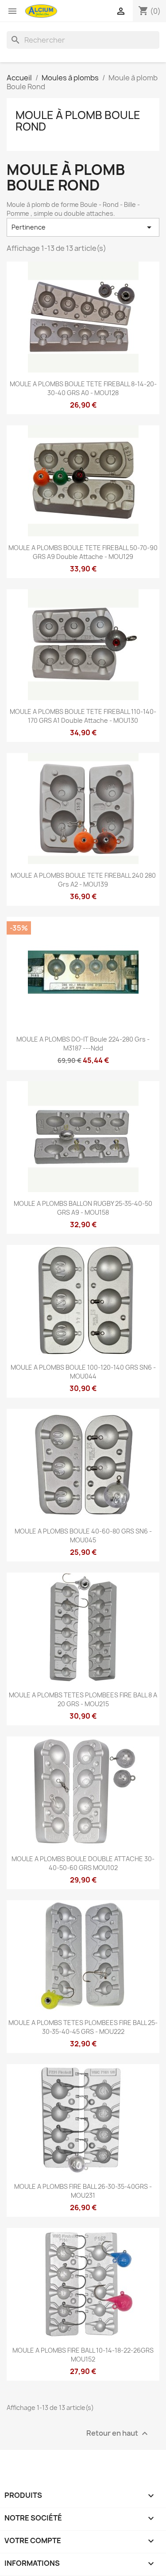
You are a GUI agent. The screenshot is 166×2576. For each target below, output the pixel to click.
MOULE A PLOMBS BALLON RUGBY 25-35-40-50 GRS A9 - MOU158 (83, 1208)
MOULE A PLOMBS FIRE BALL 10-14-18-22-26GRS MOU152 (83, 2355)
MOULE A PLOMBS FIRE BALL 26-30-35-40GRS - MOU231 (83, 2191)
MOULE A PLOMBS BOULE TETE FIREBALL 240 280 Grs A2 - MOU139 (83, 880)
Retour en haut (118, 2433)
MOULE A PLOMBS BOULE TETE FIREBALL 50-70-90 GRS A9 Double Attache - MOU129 (83, 552)
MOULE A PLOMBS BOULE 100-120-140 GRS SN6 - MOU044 (83, 1372)
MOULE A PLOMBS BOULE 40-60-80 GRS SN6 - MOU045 (83, 1536)
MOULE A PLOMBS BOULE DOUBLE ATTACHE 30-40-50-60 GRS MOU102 (83, 1863)
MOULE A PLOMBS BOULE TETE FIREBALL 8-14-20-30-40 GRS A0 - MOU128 (83, 388)
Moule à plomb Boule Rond (78, 121)
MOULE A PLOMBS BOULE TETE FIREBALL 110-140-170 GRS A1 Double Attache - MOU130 (83, 716)
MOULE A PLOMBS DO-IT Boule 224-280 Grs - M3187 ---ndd (83, 1044)
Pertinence (83, 227)
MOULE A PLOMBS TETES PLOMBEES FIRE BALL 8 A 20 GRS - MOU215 (83, 1699)
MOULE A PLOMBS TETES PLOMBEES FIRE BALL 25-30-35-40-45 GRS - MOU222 (83, 2027)
